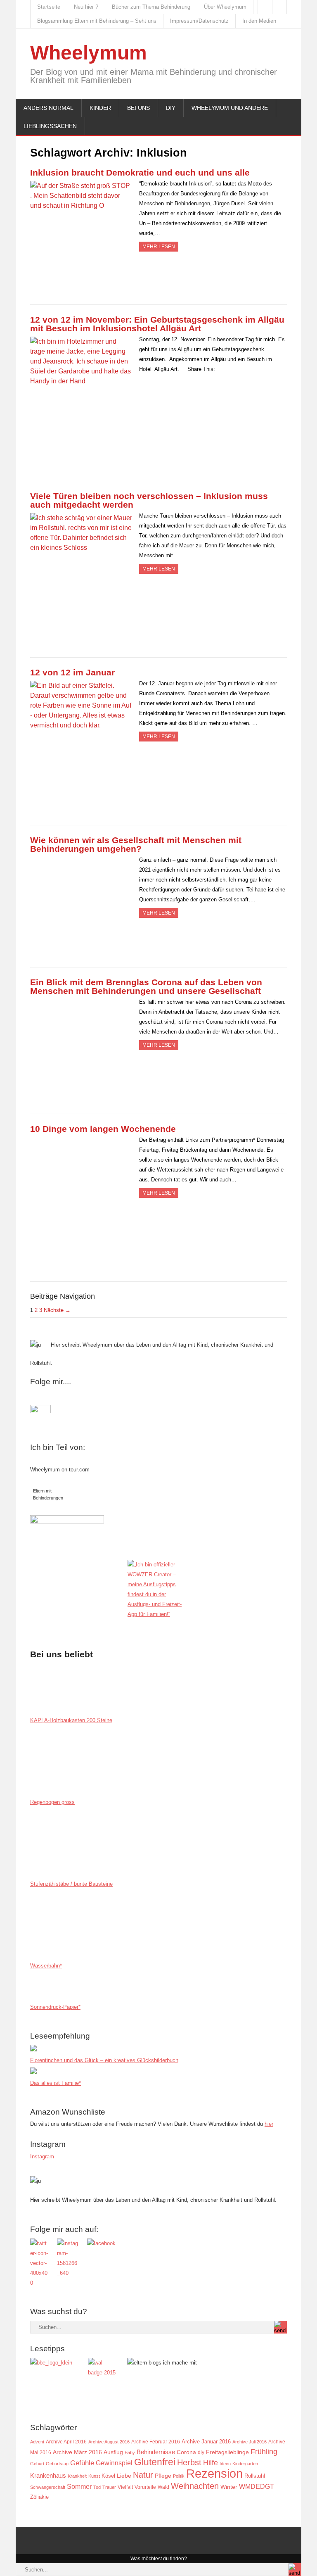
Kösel (108, 2476)
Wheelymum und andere (230, 108)
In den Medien (259, 21)
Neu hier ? (86, 7)
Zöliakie (39, 2497)
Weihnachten (195, 2486)
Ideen (225, 2464)
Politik (179, 2476)
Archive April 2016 (66, 2442)
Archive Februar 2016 (156, 2442)
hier (269, 2124)
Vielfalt (125, 2487)
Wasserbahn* (46, 1966)
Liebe (124, 2476)
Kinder (100, 108)
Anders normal (48, 108)
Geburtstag (57, 2464)
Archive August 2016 (109, 2442)
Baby (130, 2452)
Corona (186, 2452)
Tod (97, 2487)
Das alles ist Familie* (56, 2083)
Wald (163, 2487)
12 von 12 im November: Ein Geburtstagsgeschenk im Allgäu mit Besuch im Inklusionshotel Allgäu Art (157, 324)
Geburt (37, 2464)
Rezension (214, 2473)
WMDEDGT (257, 2487)
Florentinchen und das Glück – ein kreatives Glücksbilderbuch (104, 2060)
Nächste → (57, 1310)
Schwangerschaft (48, 2487)
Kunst (94, 2476)
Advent (37, 2442)
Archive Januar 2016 (206, 2442)
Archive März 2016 (77, 2452)
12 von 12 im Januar (72, 672)
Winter (229, 2487)
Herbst (189, 2462)
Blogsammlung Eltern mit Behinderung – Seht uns (97, 21)
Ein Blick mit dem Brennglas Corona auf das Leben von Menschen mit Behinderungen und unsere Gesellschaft (146, 986)
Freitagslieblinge (227, 2452)
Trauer (109, 2487)
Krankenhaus (48, 2475)
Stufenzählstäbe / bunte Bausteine (71, 1884)
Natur (143, 2475)
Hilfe (211, 2463)
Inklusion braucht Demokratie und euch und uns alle (140, 172)
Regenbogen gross (52, 1802)
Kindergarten (245, 2464)
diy (201, 2452)
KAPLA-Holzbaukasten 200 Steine (71, 1720)
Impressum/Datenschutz (199, 21)
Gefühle (82, 2463)
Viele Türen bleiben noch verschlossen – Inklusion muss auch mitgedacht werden (149, 500)
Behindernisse (156, 2452)
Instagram (42, 2157)
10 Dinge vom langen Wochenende (103, 1129)
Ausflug (113, 2452)
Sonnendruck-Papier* (55, 2007)
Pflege (163, 2476)
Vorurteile (145, 2487)
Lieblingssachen (50, 126)
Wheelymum (89, 53)
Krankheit (77, 2476)
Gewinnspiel (114, 2463)
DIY (171, 108)
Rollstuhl (255, 2476)
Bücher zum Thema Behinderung (151, 7)
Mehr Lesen (159, 247)
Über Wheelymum (225, 7)
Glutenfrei (155, 2462)
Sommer (79, 2486)
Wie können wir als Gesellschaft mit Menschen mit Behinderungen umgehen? (136, 844)
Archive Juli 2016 (250, 2442)
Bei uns (138, 108)
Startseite (49, 7)
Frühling (264, 2451)
